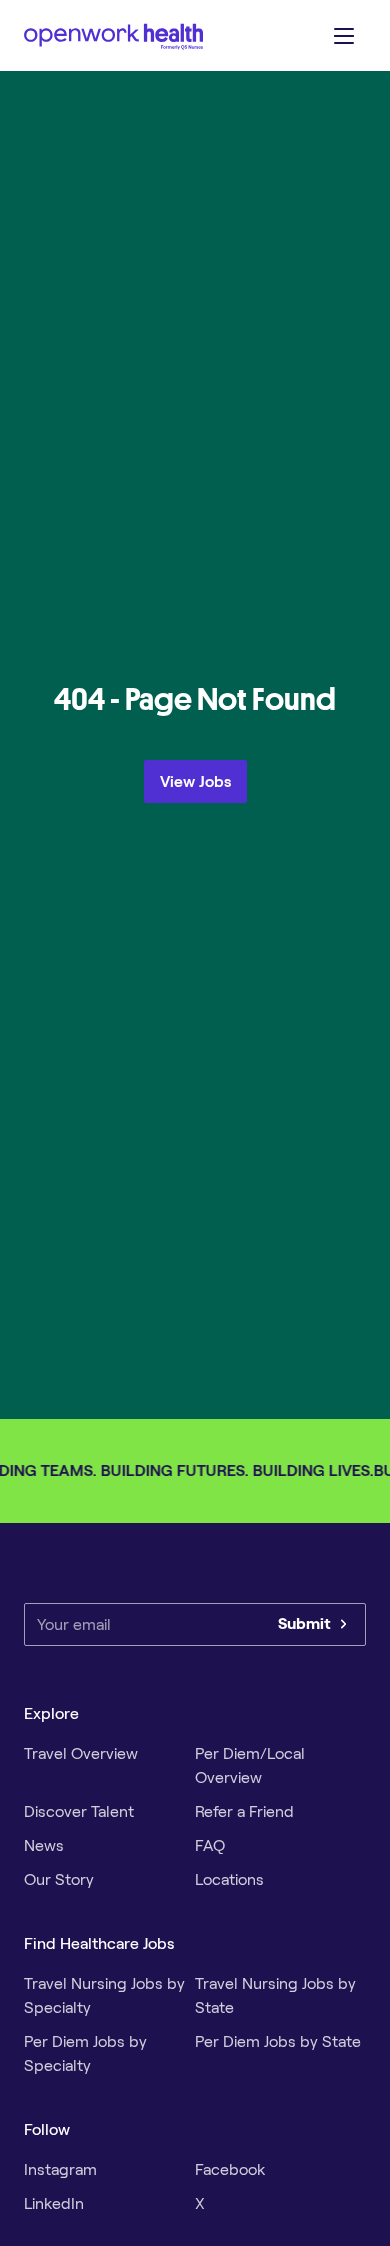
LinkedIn (54, 2203)
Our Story (59, 1879)
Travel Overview (81, 1753)
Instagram (60, 2169)
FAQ (210, 1845)
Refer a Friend (244, 1811)
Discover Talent (79, 1811)
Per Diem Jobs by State (278, 2041)
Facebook (230, 2169)
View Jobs (195, 781)
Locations (229, 1879)
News (44, 1845)
